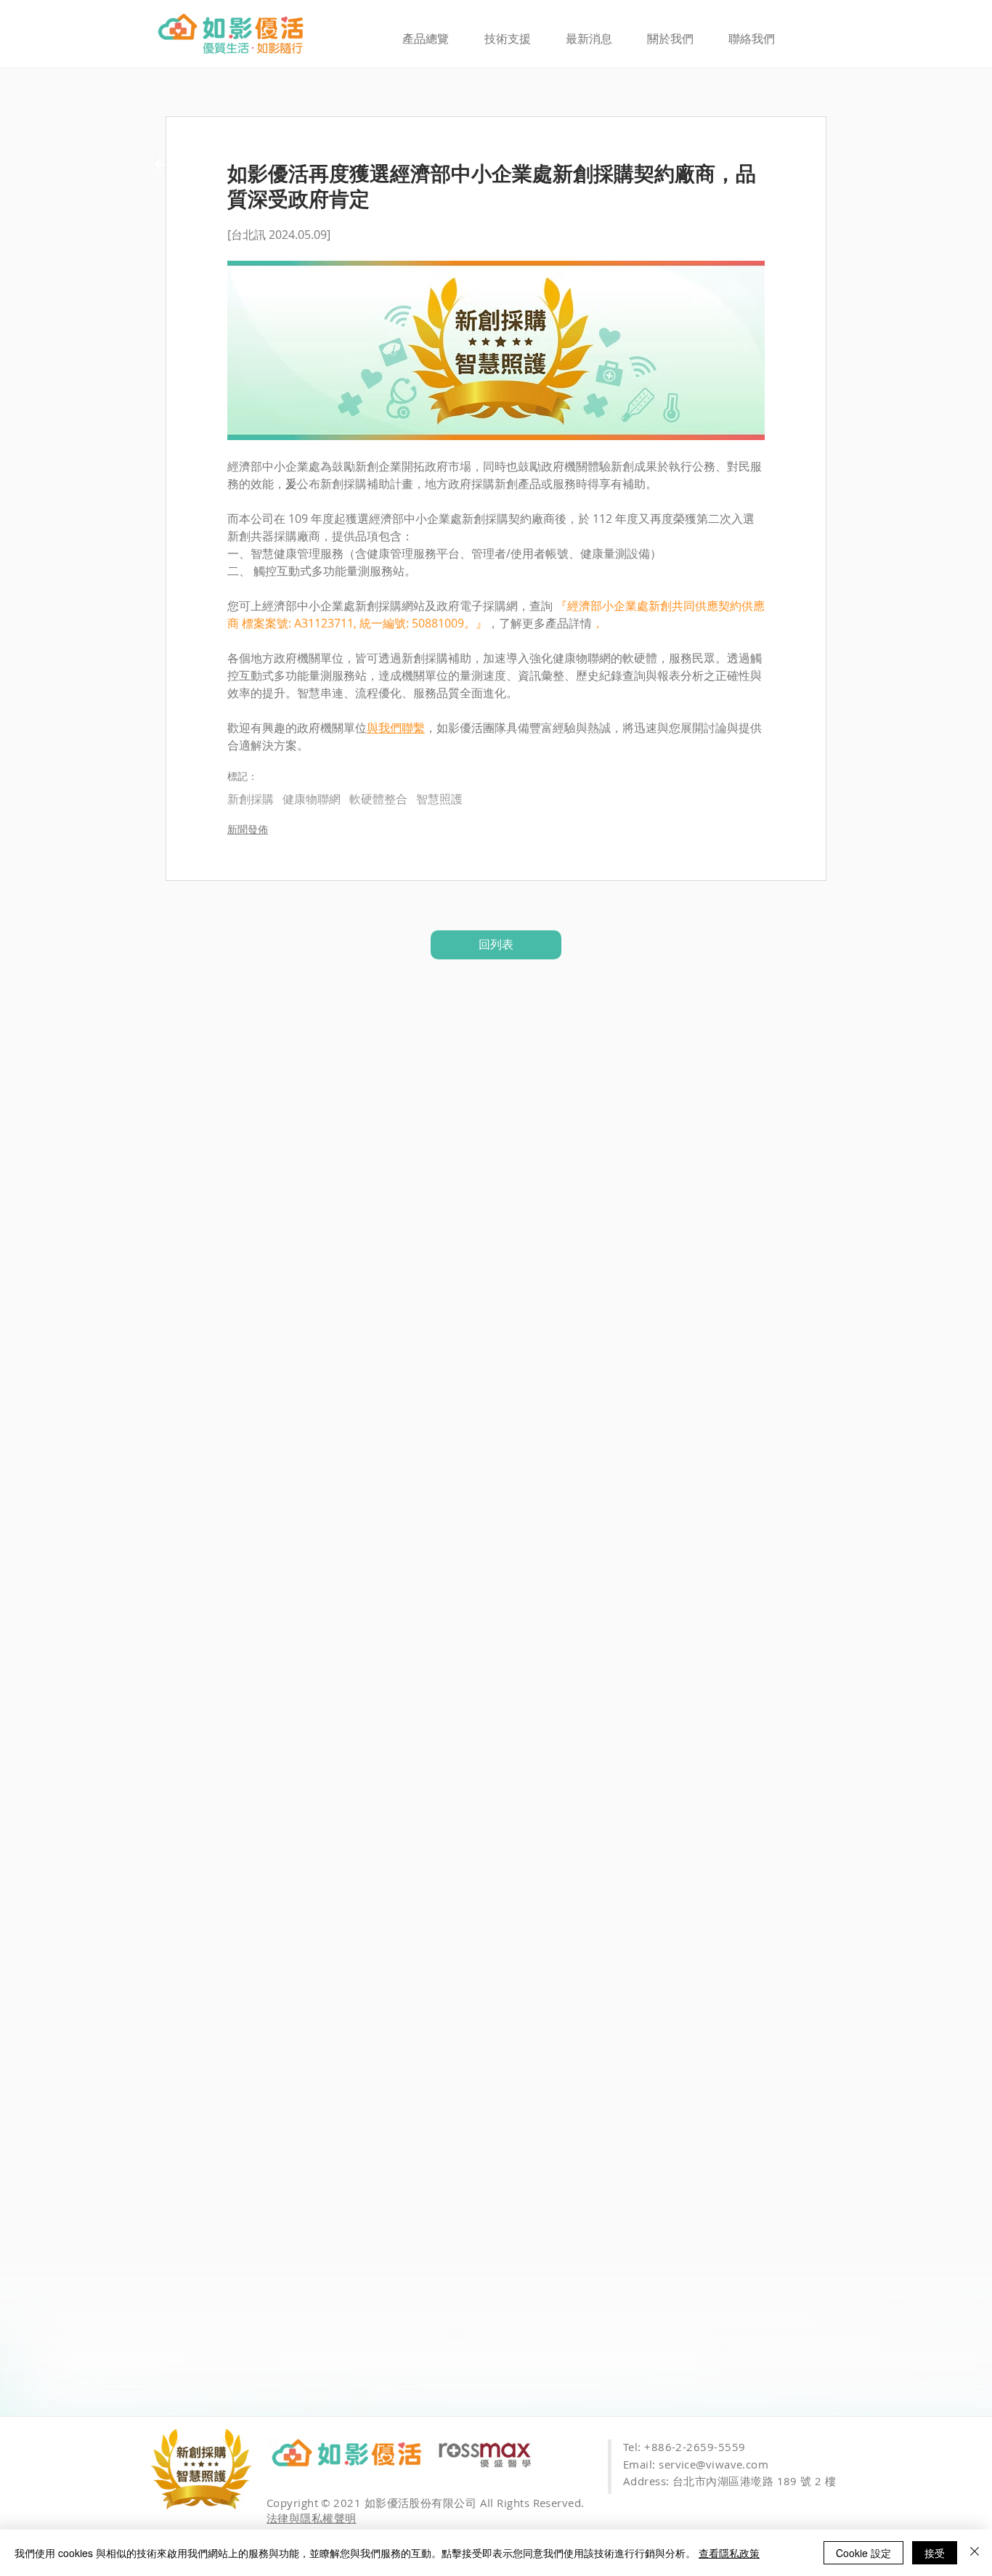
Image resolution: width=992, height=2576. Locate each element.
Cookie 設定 (863, 2553)
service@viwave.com (713, 2464)
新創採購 (251, 799)
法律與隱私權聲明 (312, 2518)
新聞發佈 (248, 829)
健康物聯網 (312, 799)
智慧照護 (439, 799)
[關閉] (975, 2553)
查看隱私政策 (729, 2553)
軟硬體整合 (378, 799)
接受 (935, 2553)
